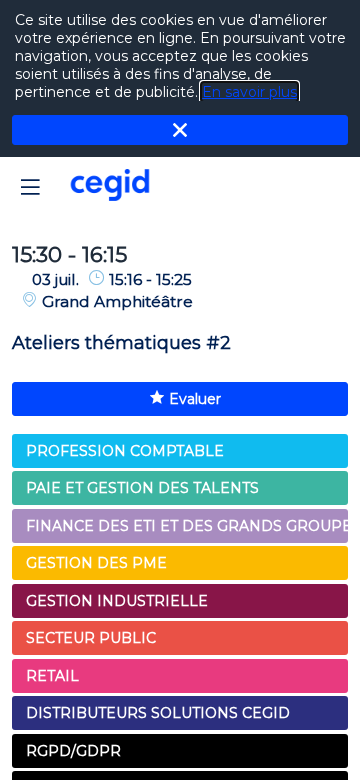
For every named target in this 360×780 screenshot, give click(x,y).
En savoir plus (249, 92)
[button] (30, 187)
